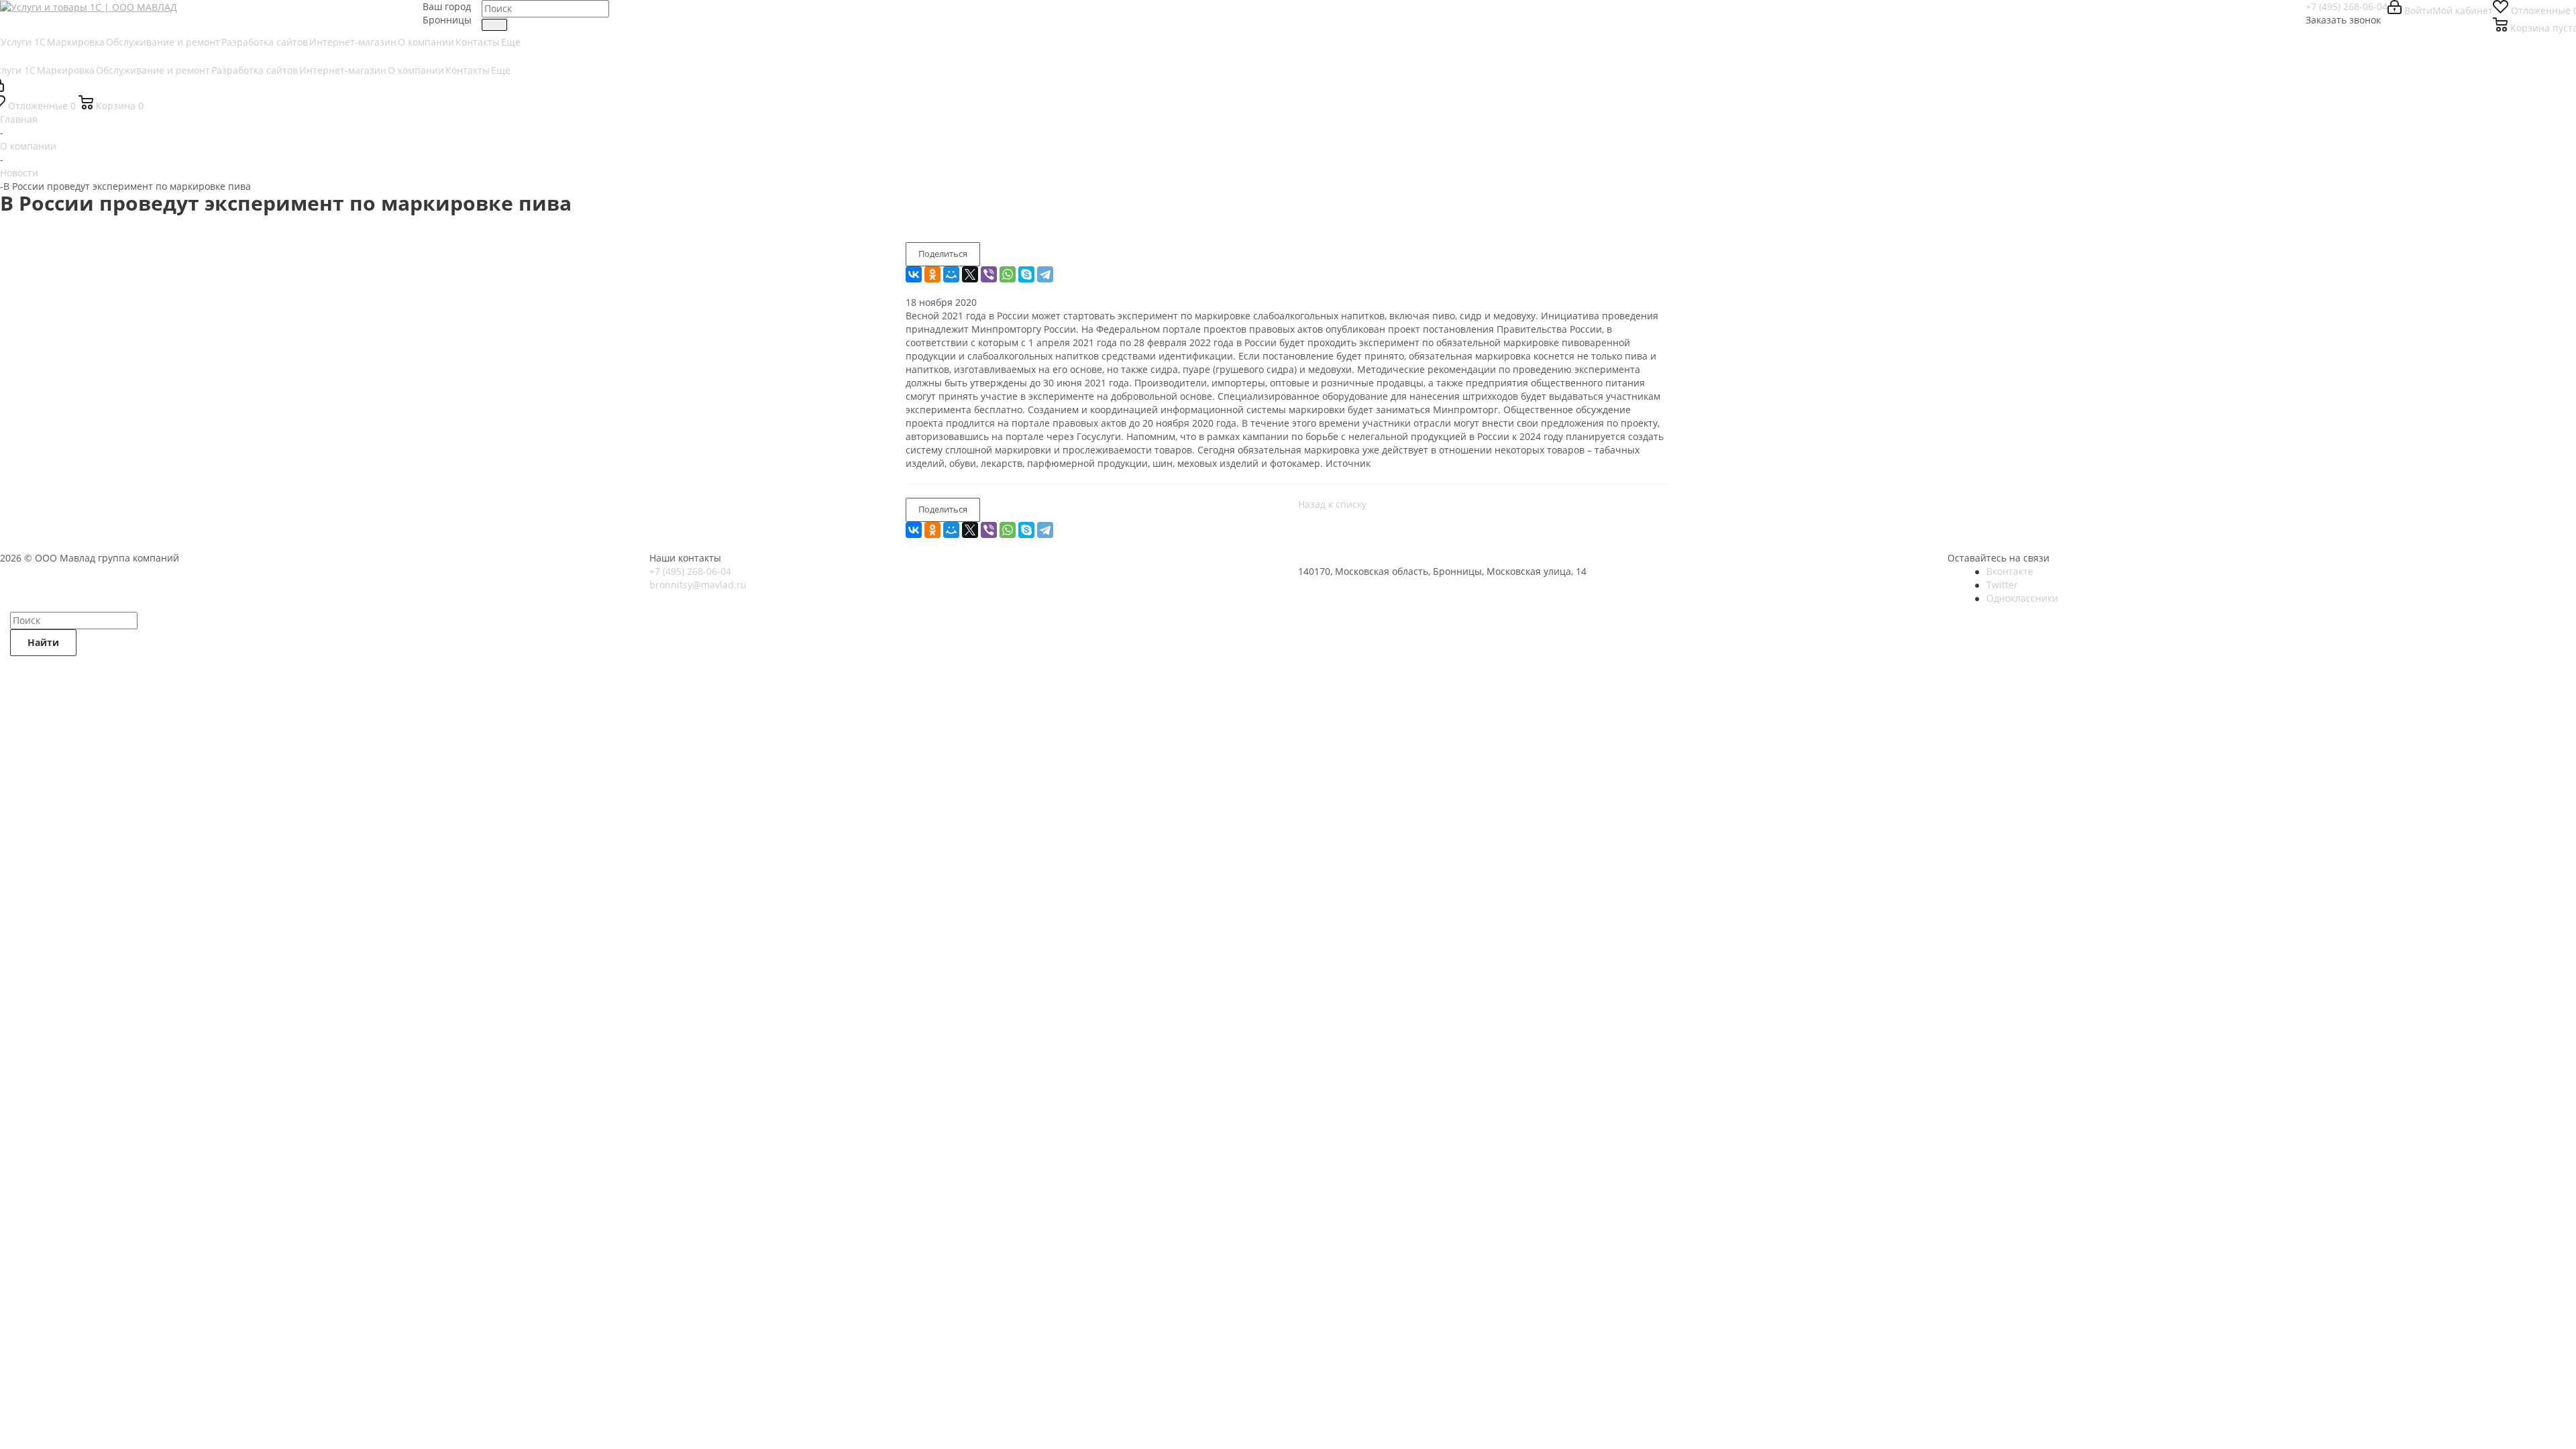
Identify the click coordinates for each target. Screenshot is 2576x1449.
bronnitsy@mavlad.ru (698, 585)
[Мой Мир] (951, 274)
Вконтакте (2010, 571)
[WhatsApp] (1008, 274)
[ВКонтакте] (914, 274)
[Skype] (1026, 274)
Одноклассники (2022, 598)
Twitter (2002, 585)
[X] (970, 274)
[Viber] (989, 274)
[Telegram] (1045, 274)
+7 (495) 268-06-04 (2347, 6)
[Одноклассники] (932, 274)
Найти (43, 642)
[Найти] (494, 25)
